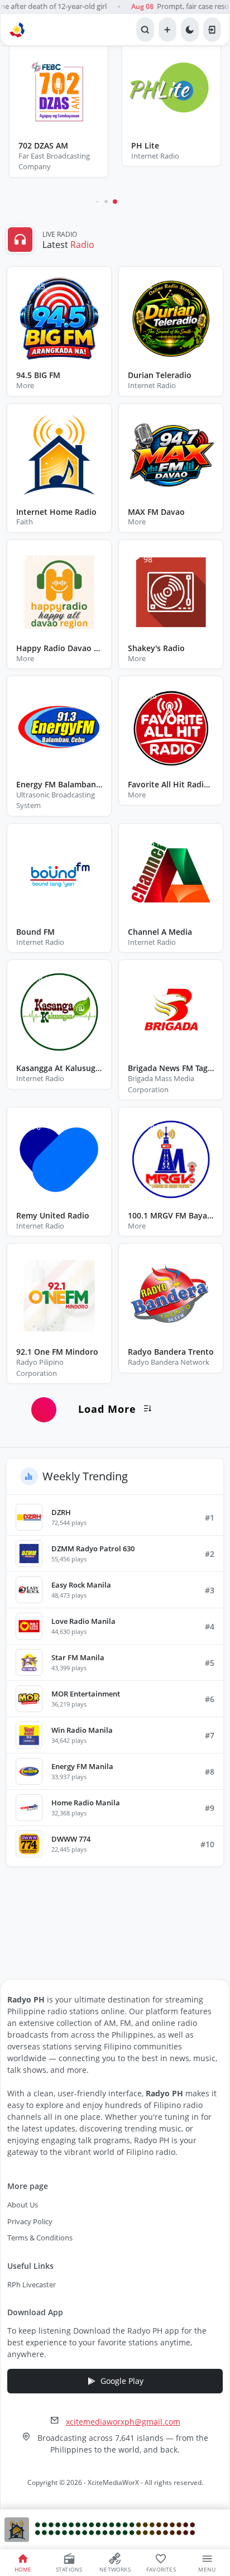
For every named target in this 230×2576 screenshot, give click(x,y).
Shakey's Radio (156, 649)
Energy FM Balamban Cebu (59, 785)
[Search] (145, 30)
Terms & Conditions (40, 2238)
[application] (115, 2530)
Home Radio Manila (86, 1803)
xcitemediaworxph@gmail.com (123, 2422)
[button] (97, 202)
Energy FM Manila (82, 1766)
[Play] (17, 2530)
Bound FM (35, 932)
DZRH (61, 1512)
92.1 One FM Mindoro (57, 1352)
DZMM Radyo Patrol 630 (93, 1549)
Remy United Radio (53, 1216)
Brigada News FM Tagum (171, 1069)
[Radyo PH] (18, 30)
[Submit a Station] (167, 30)
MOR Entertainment (86, 1694)
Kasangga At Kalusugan (59, 1069)
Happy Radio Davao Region (59, 649)
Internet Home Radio (56, 512)
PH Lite (145, 146)
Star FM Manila (78, 1657)
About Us (23, 2205)
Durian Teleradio (160, 376)
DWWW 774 (71, 1839)
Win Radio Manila (82, 1730)
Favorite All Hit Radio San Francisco (171, 785)
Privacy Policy (30, 2221)
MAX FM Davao (156, 512)
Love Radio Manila (83, 1621)
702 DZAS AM (43, 146)
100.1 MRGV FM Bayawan (171, 1216)
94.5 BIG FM (38, 376)
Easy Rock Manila (81, 1585)
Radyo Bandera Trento (171, 1352)
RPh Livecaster (32, 2285)
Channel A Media (160, 932)
